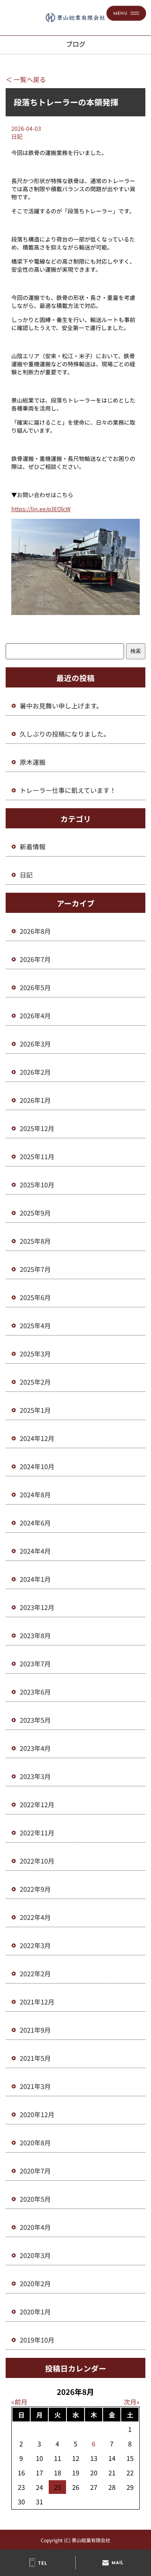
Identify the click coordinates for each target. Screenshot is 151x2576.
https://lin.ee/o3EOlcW (41, 509)
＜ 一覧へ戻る (26, 79)
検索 (136, 651)
